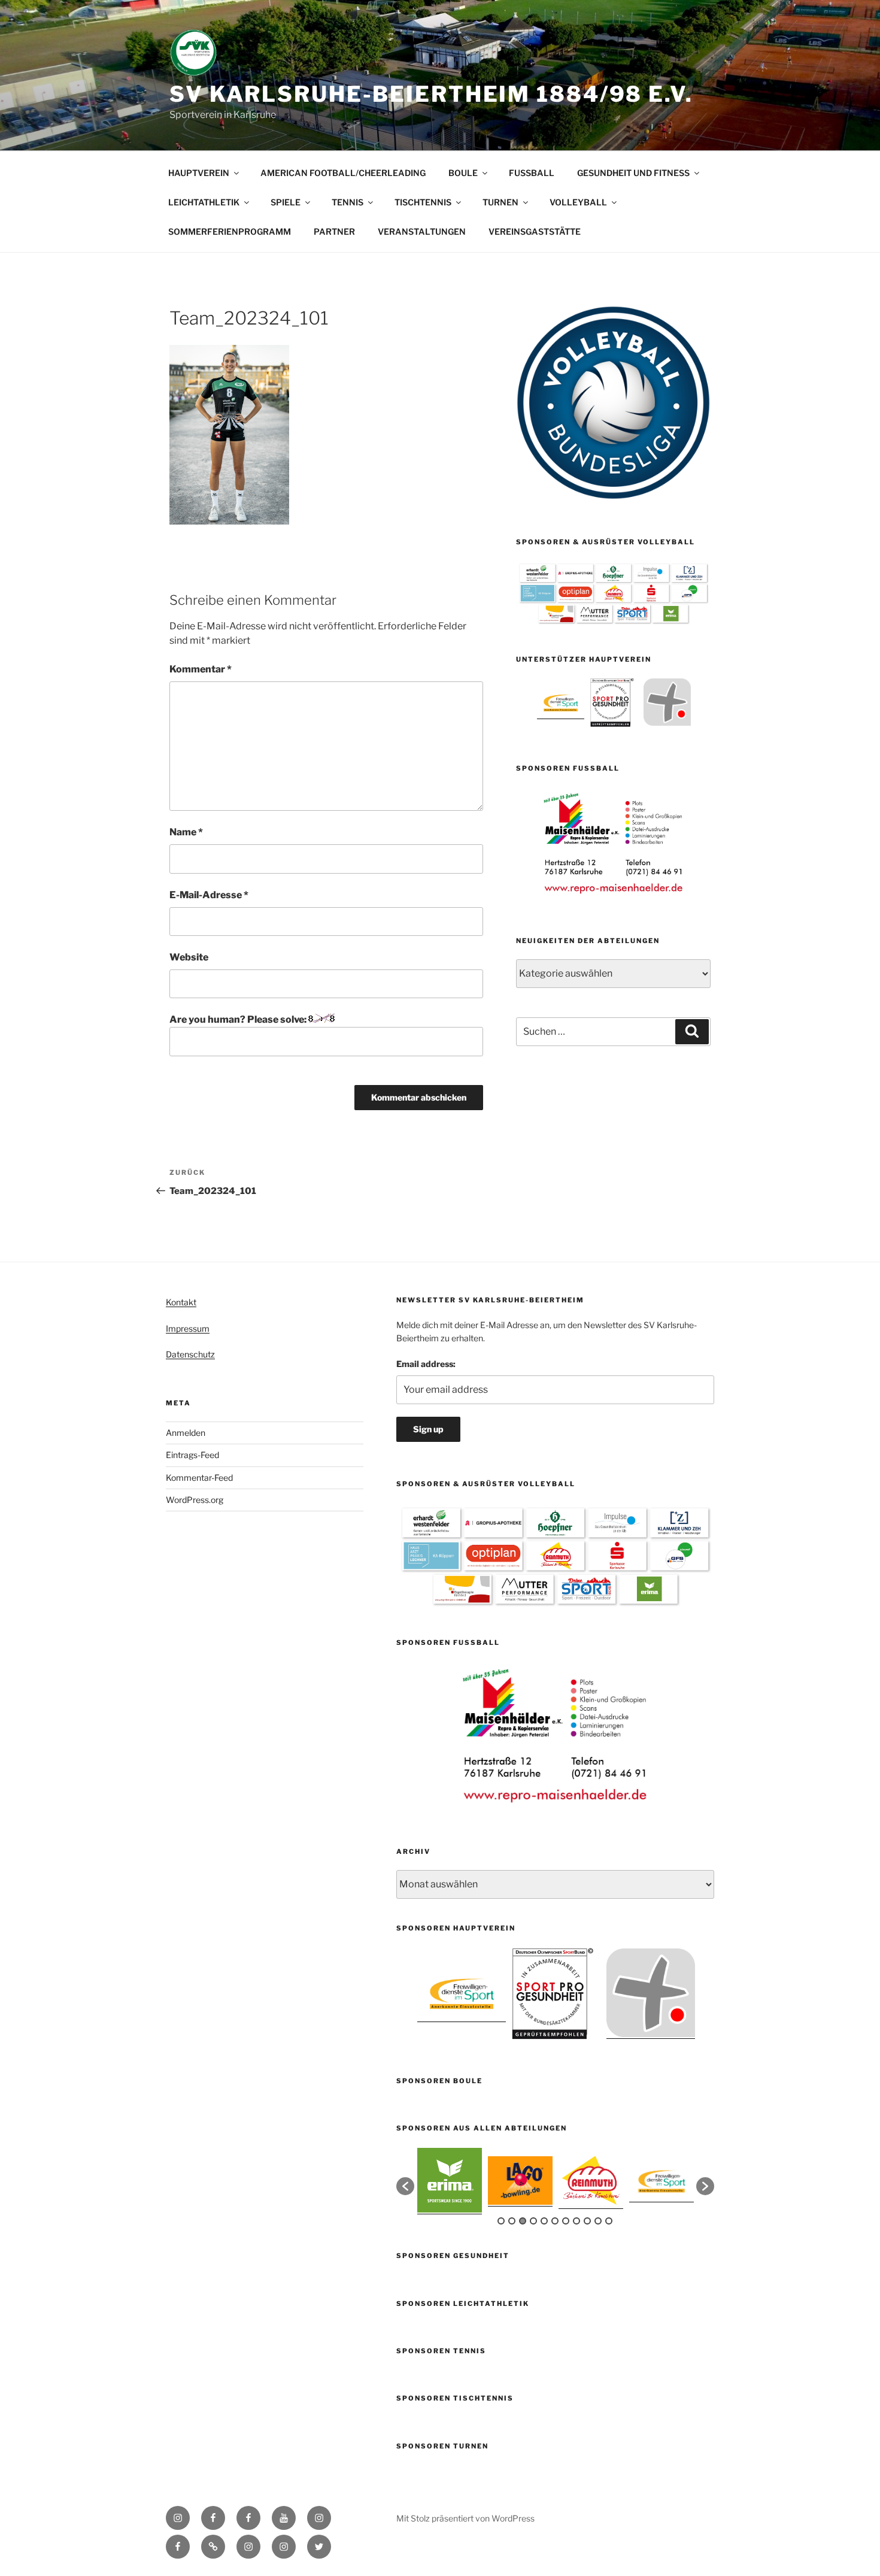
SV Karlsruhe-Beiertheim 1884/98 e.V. (431, 94)
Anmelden (186, 1433)
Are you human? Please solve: (239, 1019)
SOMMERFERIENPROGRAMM (230, 231)
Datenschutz (190, 1354)
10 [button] (598, 2221)
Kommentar (201, 669)
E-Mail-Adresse (209, 895)
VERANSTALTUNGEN (422, 231)
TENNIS (348, 202)
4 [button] (533, 2221)
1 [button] (501, 2221)
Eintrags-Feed (192, 1455)
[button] (405, 2186)
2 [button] (512, 2221)
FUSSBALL (532, 173)
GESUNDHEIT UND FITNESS (633, 173)
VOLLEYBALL (578, 202)
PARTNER (334, 231)
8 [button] (576, 2221)
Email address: (426, 1364)
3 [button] (523, 2221)
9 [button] (587, 2221)
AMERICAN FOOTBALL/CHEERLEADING (343, 173)
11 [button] (609, 2221)
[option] (561, 702)
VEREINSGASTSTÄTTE (535, 231)
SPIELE (286, 202)
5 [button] (544, 2221)
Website (189, 957)
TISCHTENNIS (423, 202)
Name (186, 832)
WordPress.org (195, 1500)
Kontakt (181, 1302)
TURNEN (500, 202)
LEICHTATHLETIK (204, 202)
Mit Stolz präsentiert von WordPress (465, 2518)
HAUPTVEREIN (199, 173)
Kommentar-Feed (199, 1478)
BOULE (463, 173)
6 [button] (555, 2221)
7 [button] (566, 2221)
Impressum (188, 1328)
